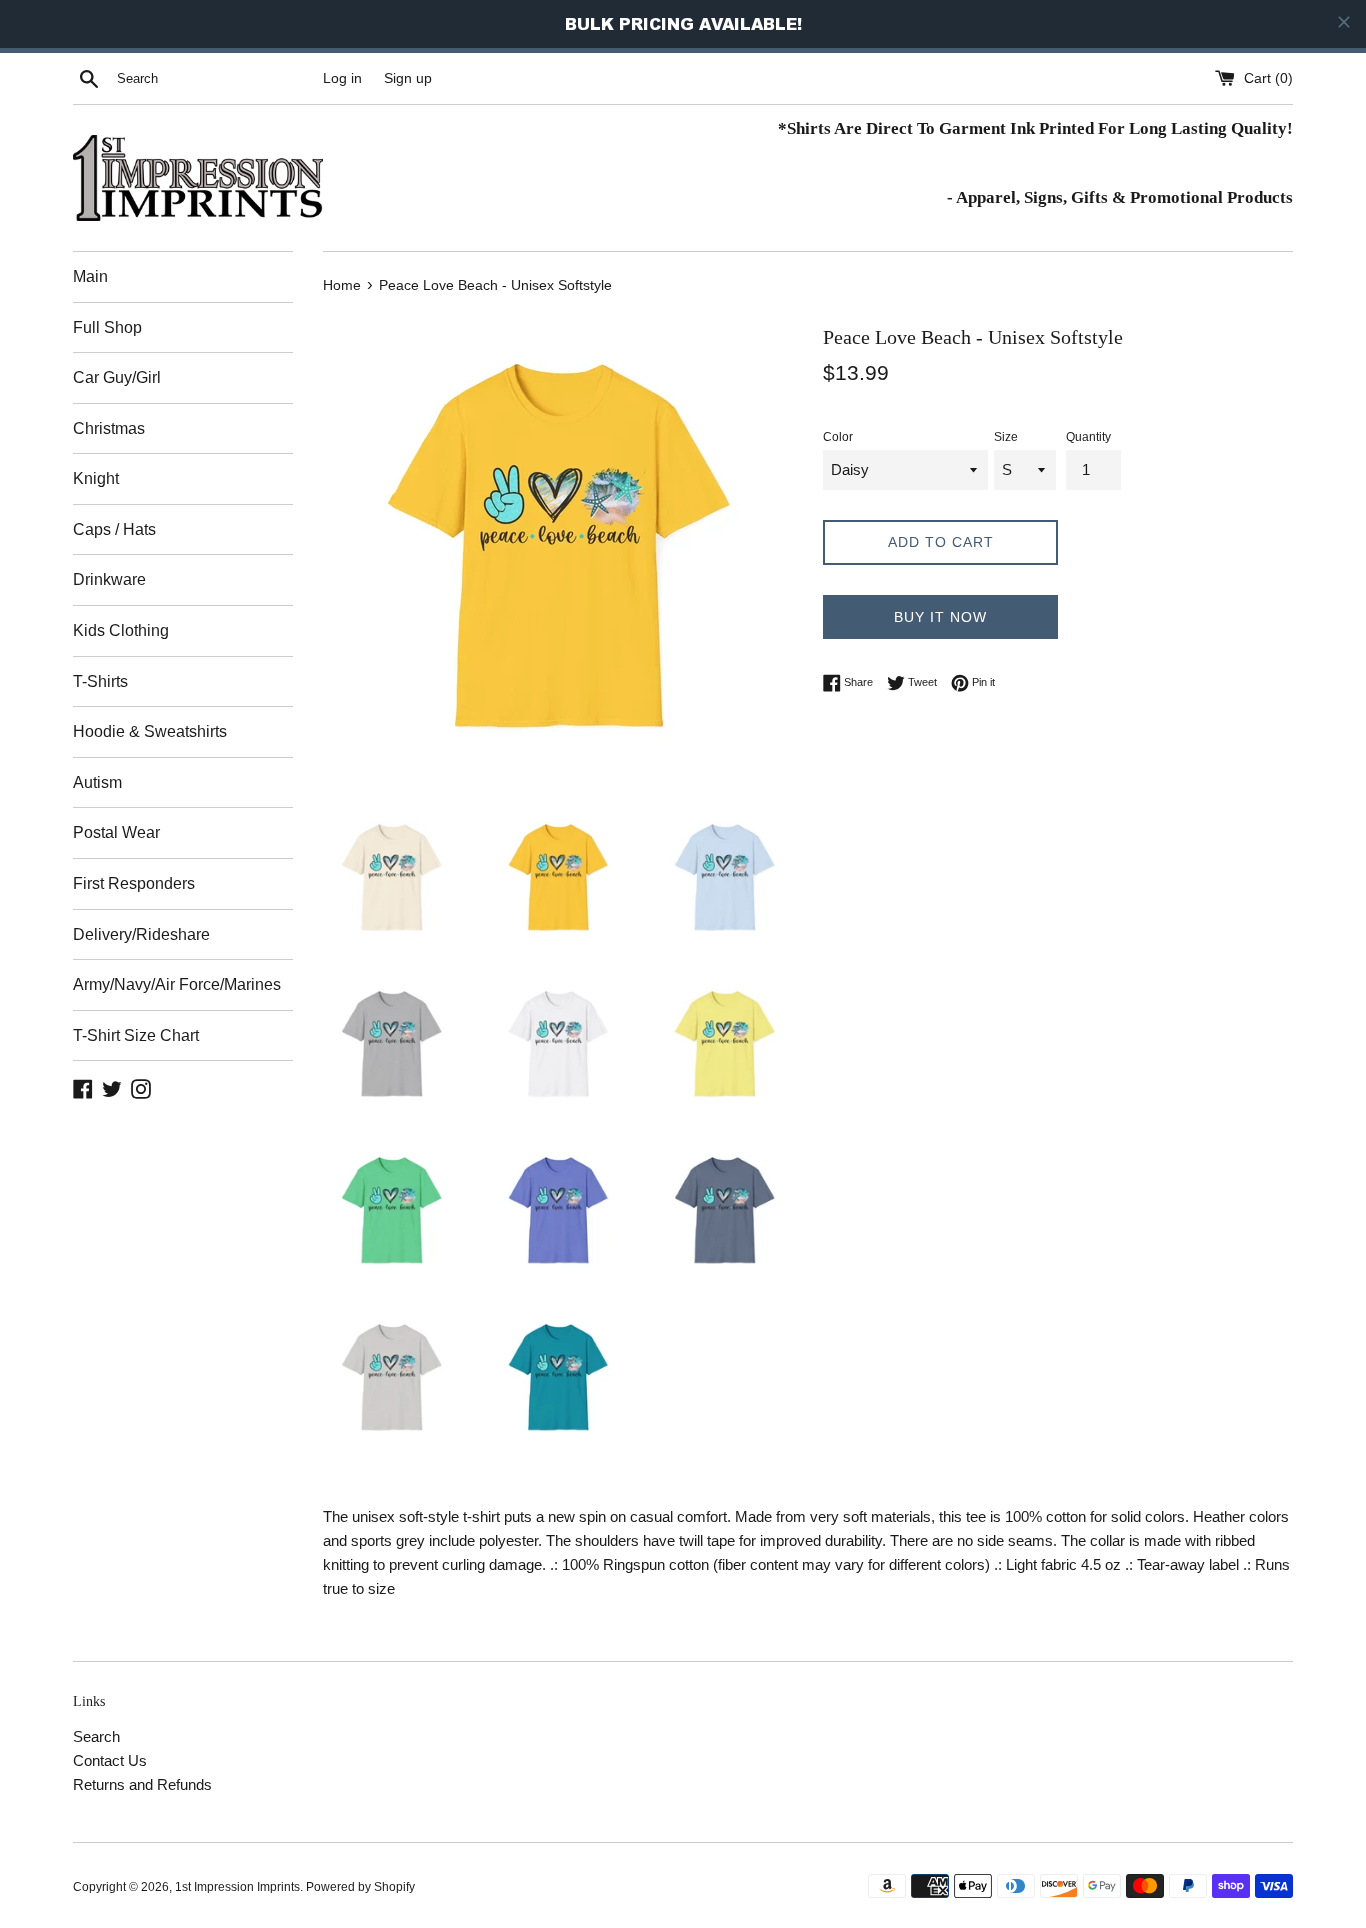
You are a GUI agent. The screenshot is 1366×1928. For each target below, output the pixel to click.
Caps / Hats (114, 529)
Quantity (1088, 437)
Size (1006, 437)
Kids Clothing (121, 630)
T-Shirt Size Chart (136, 1035)
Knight (96, 478)
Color (838, 437)
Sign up (408, 78)
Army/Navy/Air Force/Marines (177, 984)
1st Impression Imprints (237, 1887)
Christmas (109, 428)
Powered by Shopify (360, 1887)
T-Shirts (100, 681)
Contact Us (110, 1760)
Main (90, 276)
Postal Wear (116, 832)
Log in (342, 78)
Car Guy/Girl (117, 377)
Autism (97, 782)
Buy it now (940, 617)
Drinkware (109, 579)
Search (96, 1736)
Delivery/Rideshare (141, 934)
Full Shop (107, 327)
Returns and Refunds (142, 1784)
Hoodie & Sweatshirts (150, 731)
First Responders (134, 883)
